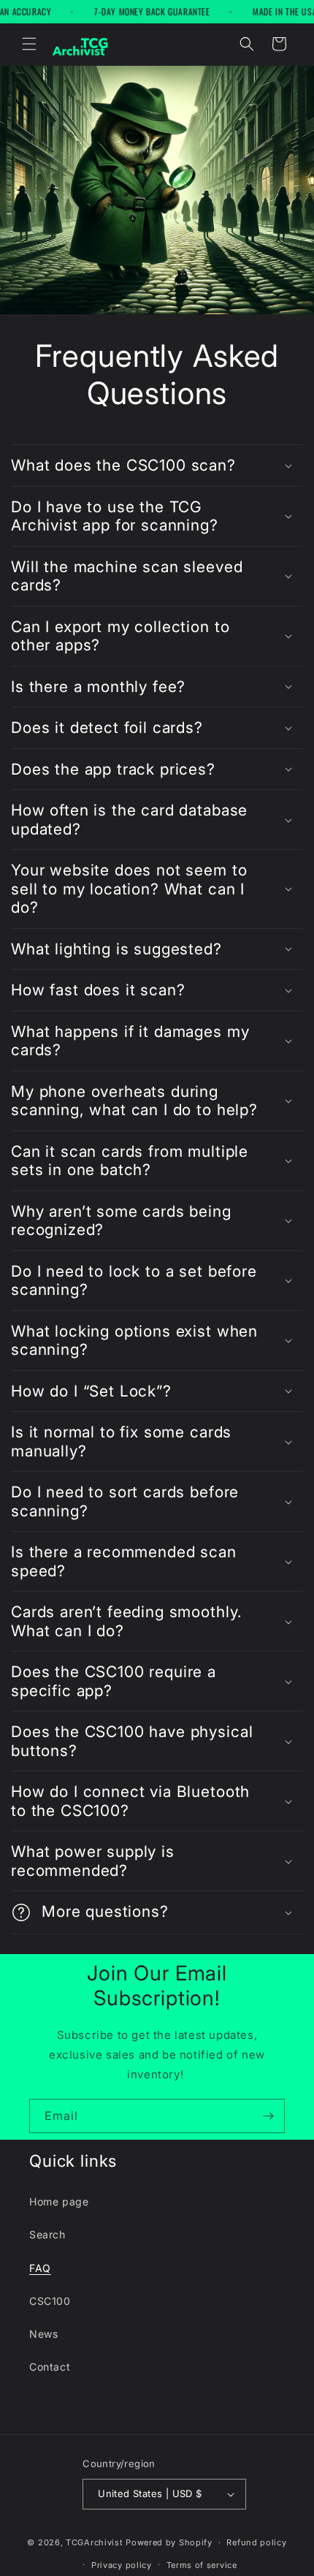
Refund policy (256, 2542)
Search (47, 2234)
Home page (59, 2201)
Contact (50, 2367)
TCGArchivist (94, 2542)
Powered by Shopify (169, 2542)
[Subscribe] (268, 2116)
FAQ (40, 2268)
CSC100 (50, 2301)
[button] (29, 44)
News (43, 2334)
